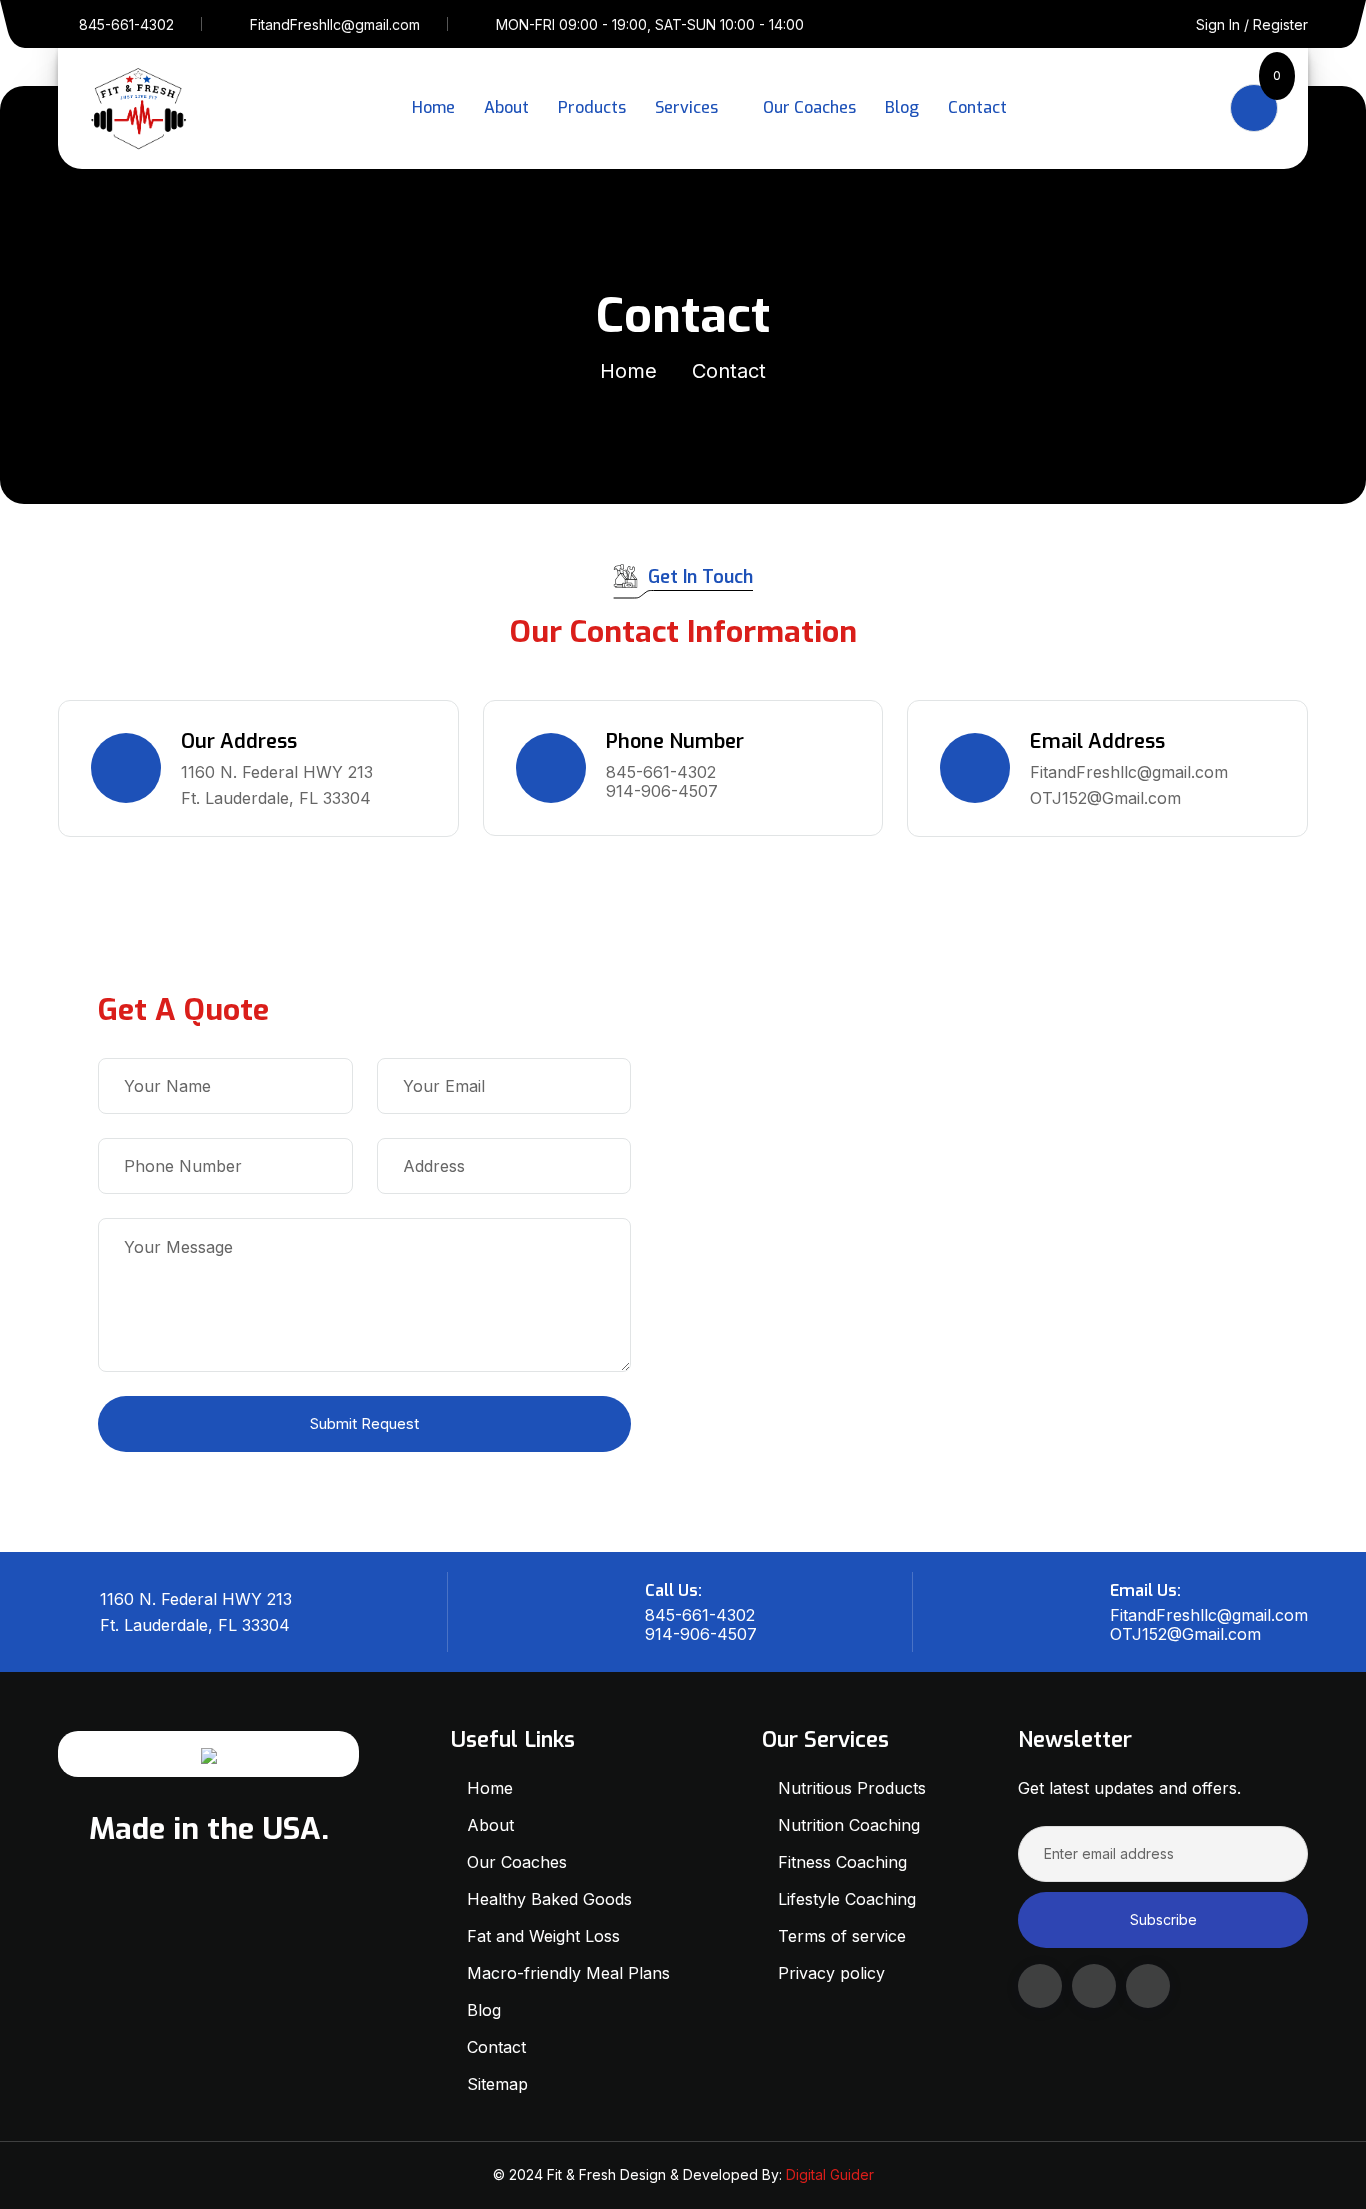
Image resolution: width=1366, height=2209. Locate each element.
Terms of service (842, 1936)
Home (433, 107)
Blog (902, 107)
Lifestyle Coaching (847, 1899)
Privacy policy (831, 1973)
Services (686, 107)
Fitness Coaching (842, 1862)
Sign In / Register (1252, 24)
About (506, 107)
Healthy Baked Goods (549, 1899)
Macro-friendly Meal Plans (568, 1973)
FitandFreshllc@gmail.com (335, 24)
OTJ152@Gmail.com (1105, 798)
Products (592, 107)
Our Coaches (809, 107)
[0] (1254, 108)
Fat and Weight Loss (543, 1936)
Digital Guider (830, 2174)
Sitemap (497, 2084)
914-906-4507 (662, 791)
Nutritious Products (852, 1788)
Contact (977, 107)
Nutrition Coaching (851, 1825)
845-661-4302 (126, 24)
